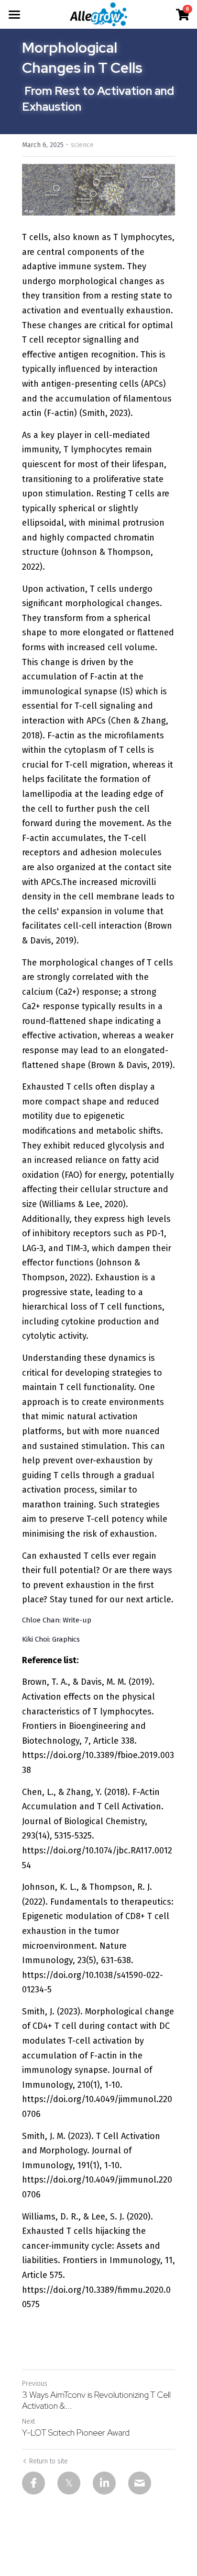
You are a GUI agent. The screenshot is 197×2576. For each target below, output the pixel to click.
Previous (35, 2384)
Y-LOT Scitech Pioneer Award (76, 2433)
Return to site (49, 2461)
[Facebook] (33, 2483)
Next (28, 2421)
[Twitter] (69, 2483)
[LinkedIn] (104, 2483)
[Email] (140, 2483)
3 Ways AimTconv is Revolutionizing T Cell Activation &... (96, 2400)
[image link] (99, 14)
